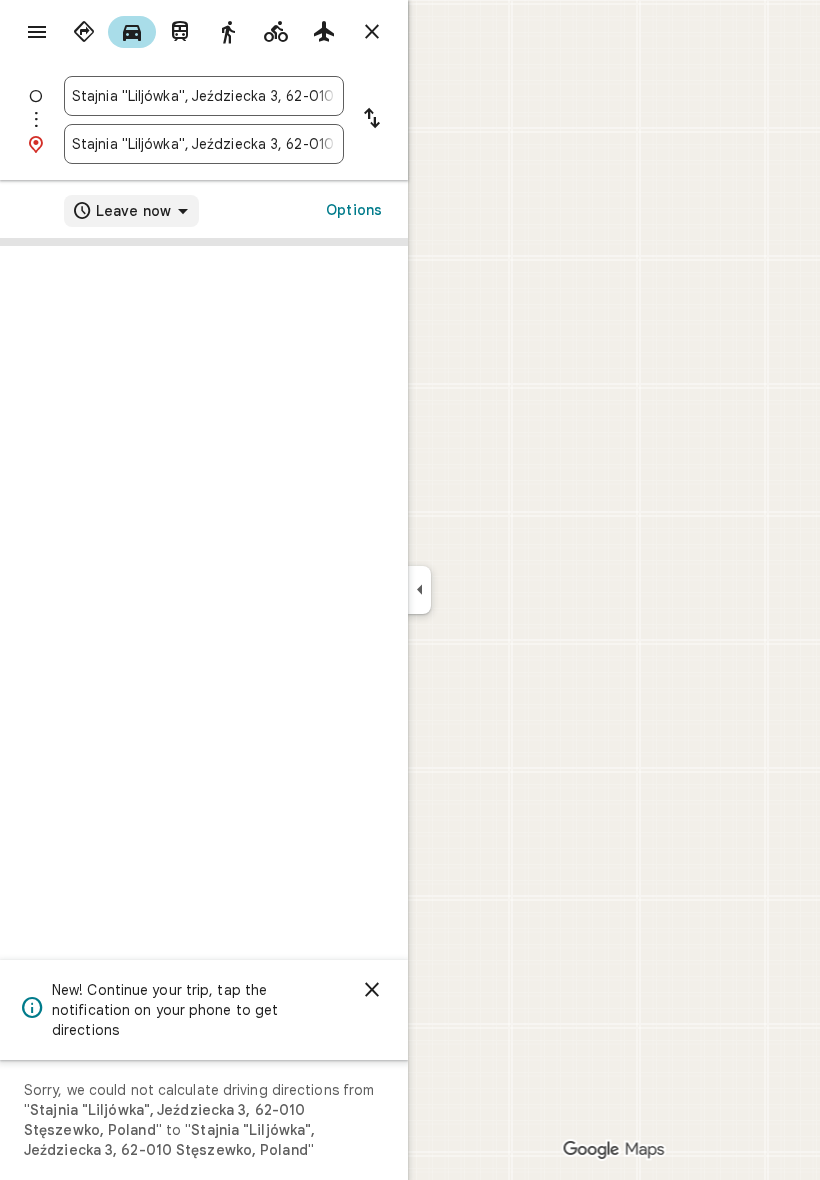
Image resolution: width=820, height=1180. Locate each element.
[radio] (84, 32)
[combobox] (204, 96)
